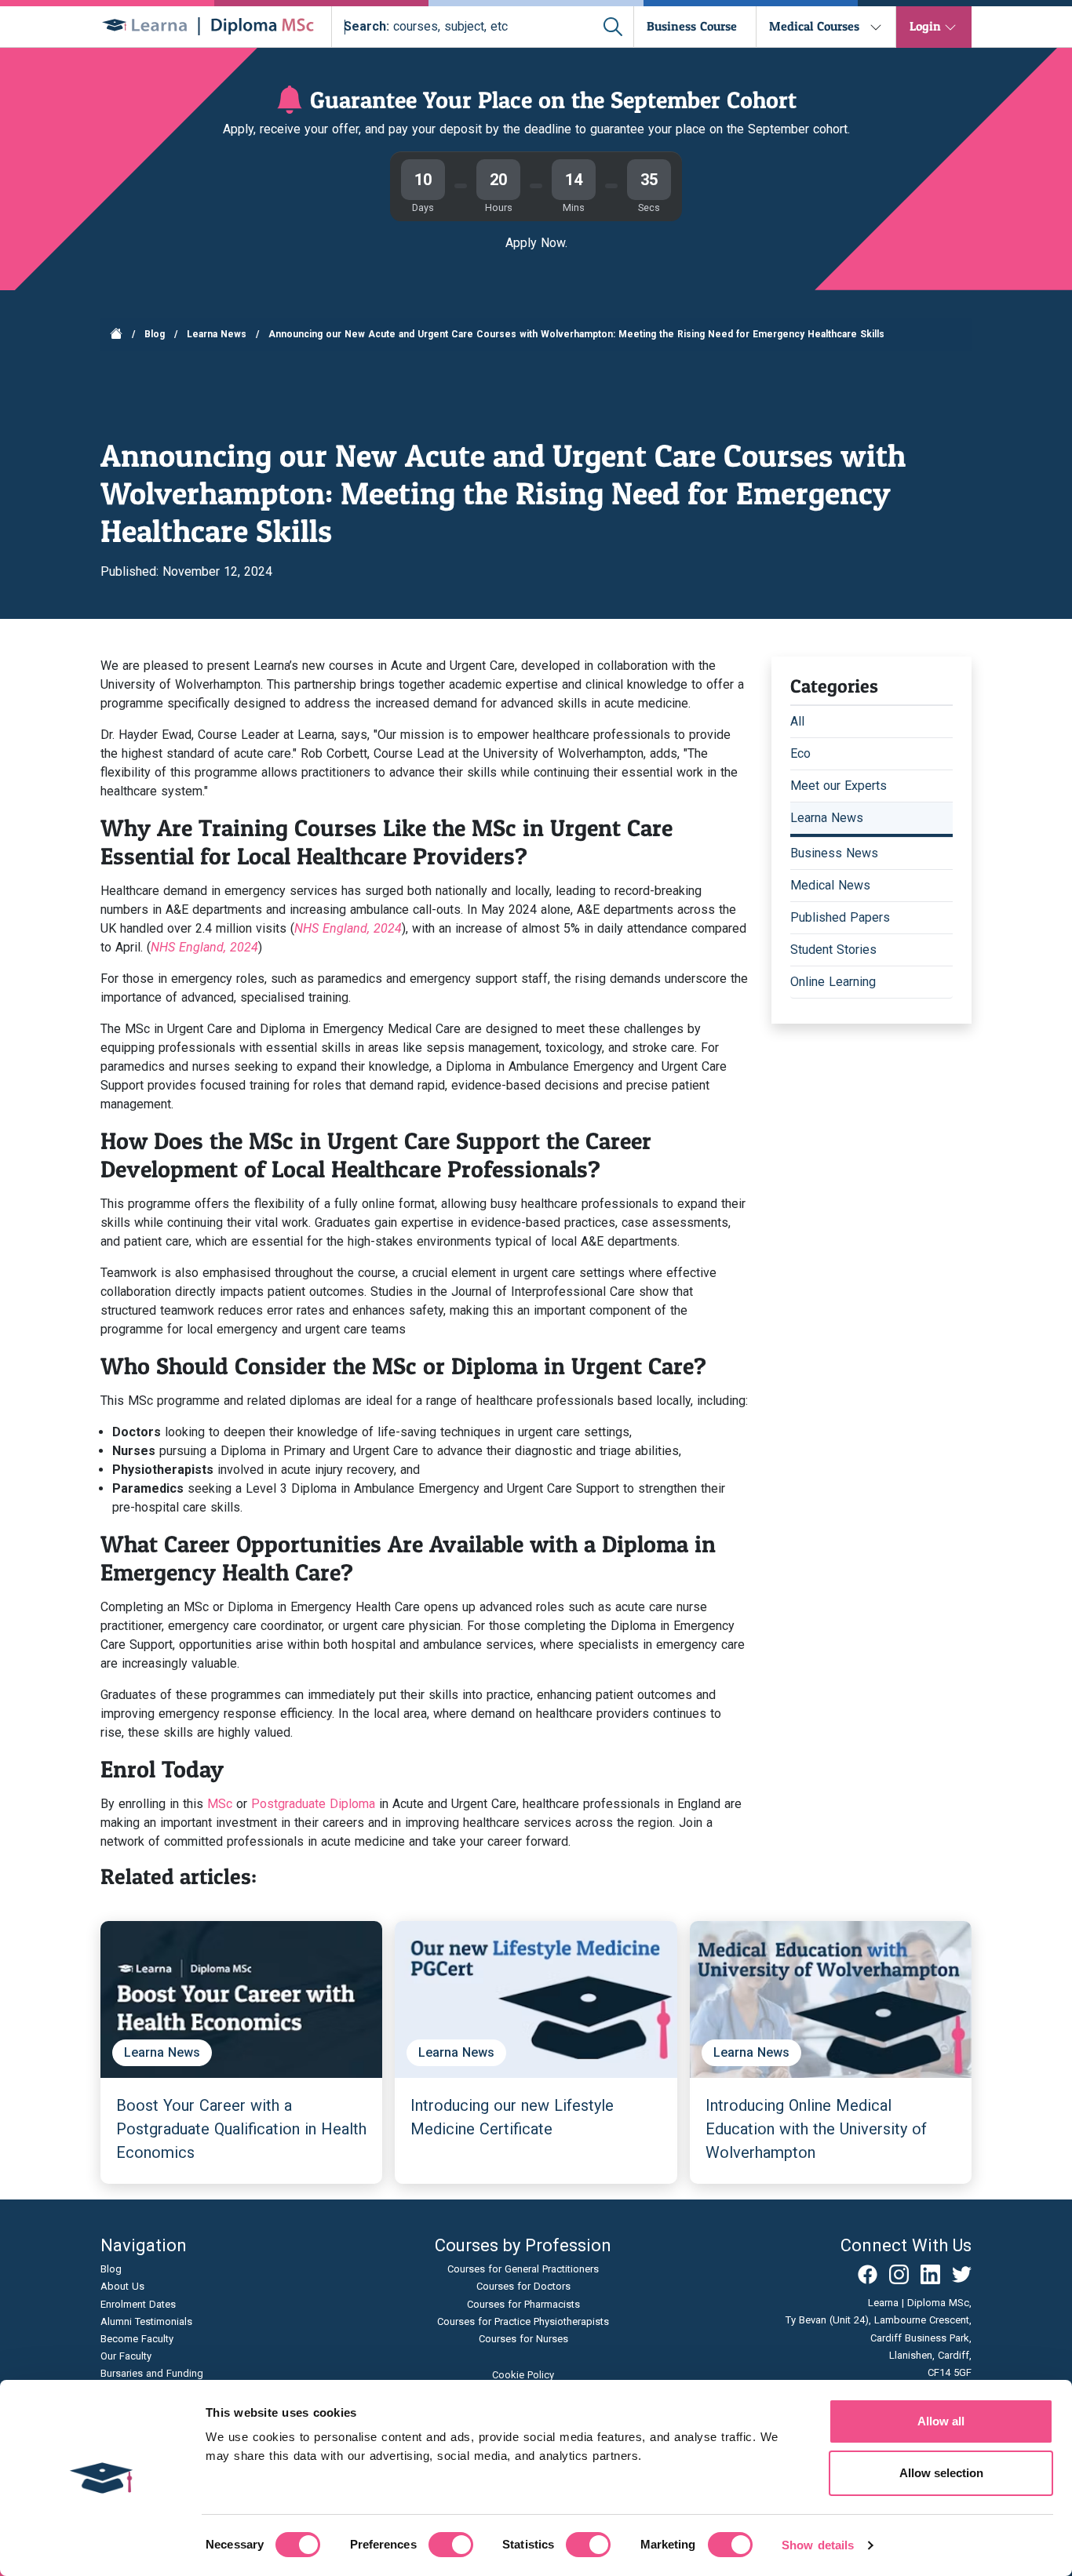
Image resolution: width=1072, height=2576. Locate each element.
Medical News (830, 885)
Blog (155, 334)
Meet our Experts (839, 786)
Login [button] (925, 26)
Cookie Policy (523, 2375)
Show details (818, 2545)
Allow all (941, 2421)
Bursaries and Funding (152, 2373)
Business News (834, 853)
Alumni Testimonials (146, 2321)
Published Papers (840, 917)
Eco (800, 753)
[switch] (451, 2545)
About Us (122, 2286)
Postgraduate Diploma (313, 1804)
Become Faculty (137, 2339)
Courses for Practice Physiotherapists (523, 2321)
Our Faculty (126, 2356)
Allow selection (941, 2473)
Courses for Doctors (523, 2286)
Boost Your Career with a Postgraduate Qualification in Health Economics (241, 2129)
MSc (220, 1804)
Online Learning (833, 982)
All (797, 721)
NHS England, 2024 (348, 928)
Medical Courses (814, 26)
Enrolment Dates (138, 2304)
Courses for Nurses (523, 2339)
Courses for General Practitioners (523, 2269)
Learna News (217, 334)
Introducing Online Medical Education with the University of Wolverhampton (816, 2129)
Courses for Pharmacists (523, 2304)
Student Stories (833, 950)
